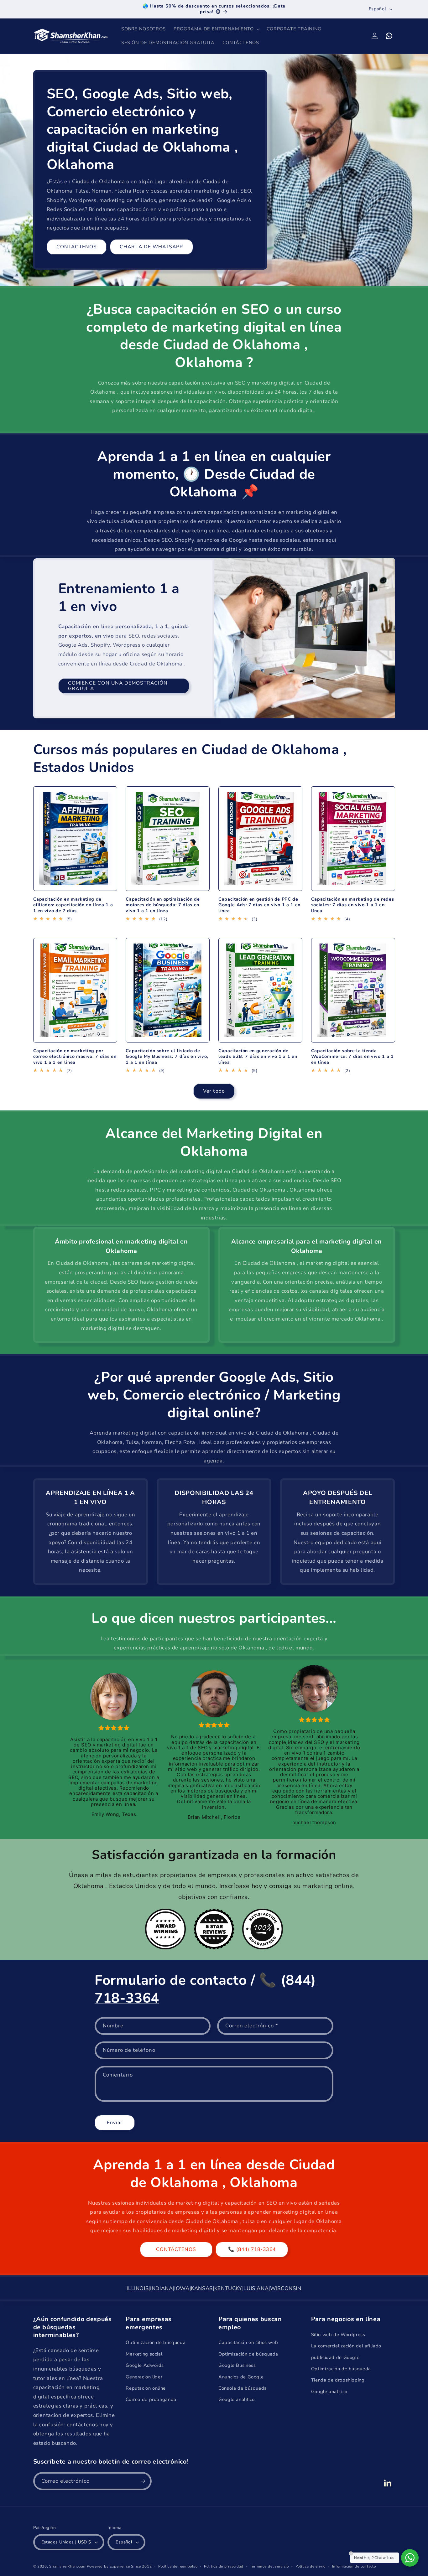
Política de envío (311, 2566)
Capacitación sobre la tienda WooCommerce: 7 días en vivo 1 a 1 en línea (352, 1057)
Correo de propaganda (151, 2399)
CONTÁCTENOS (77, 247)
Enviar (115, 2123)
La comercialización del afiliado (346, 2346)
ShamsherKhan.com (67, 2566)
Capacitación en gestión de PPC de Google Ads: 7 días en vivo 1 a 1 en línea (259, 905)
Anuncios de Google (241, 2377)
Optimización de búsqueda (156, 2342)
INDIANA (161, 2288)
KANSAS (202, 2288)
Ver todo (214, 1091)
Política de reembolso (178, 2566)
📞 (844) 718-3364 (252, 2249)
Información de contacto (354, 2566)
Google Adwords (145, 2365)
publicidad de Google (335, 2357)
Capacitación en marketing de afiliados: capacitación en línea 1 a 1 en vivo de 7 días (73, 905)
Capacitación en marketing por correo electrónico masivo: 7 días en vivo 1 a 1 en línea (75, 1057)
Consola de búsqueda (243, 2388)
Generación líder (144, 2377)
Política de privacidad (224, 2566)
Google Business (237, 2365)
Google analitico (237, 2399)
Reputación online (146, 2388)
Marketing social (144, 2354)
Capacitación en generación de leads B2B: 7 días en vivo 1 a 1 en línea (258, 1057)
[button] (216, 29)
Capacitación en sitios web (248, 2342)
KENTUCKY (228, 2288)
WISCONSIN (286, 2288)
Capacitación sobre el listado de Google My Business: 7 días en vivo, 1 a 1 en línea (167, 1057)
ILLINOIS (138, 2288)
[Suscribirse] (143, 2481)
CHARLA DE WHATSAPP (151, 247)
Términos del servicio (269, 2566)
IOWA (182, 2288)
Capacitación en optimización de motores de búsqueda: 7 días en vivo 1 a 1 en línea (163, 905)
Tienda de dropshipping (338, 2380)
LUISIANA (256, 2288)
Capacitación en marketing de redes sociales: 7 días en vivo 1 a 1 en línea (352, 905)
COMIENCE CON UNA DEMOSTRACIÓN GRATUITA (118, 686)
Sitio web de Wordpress (338, 2335)
